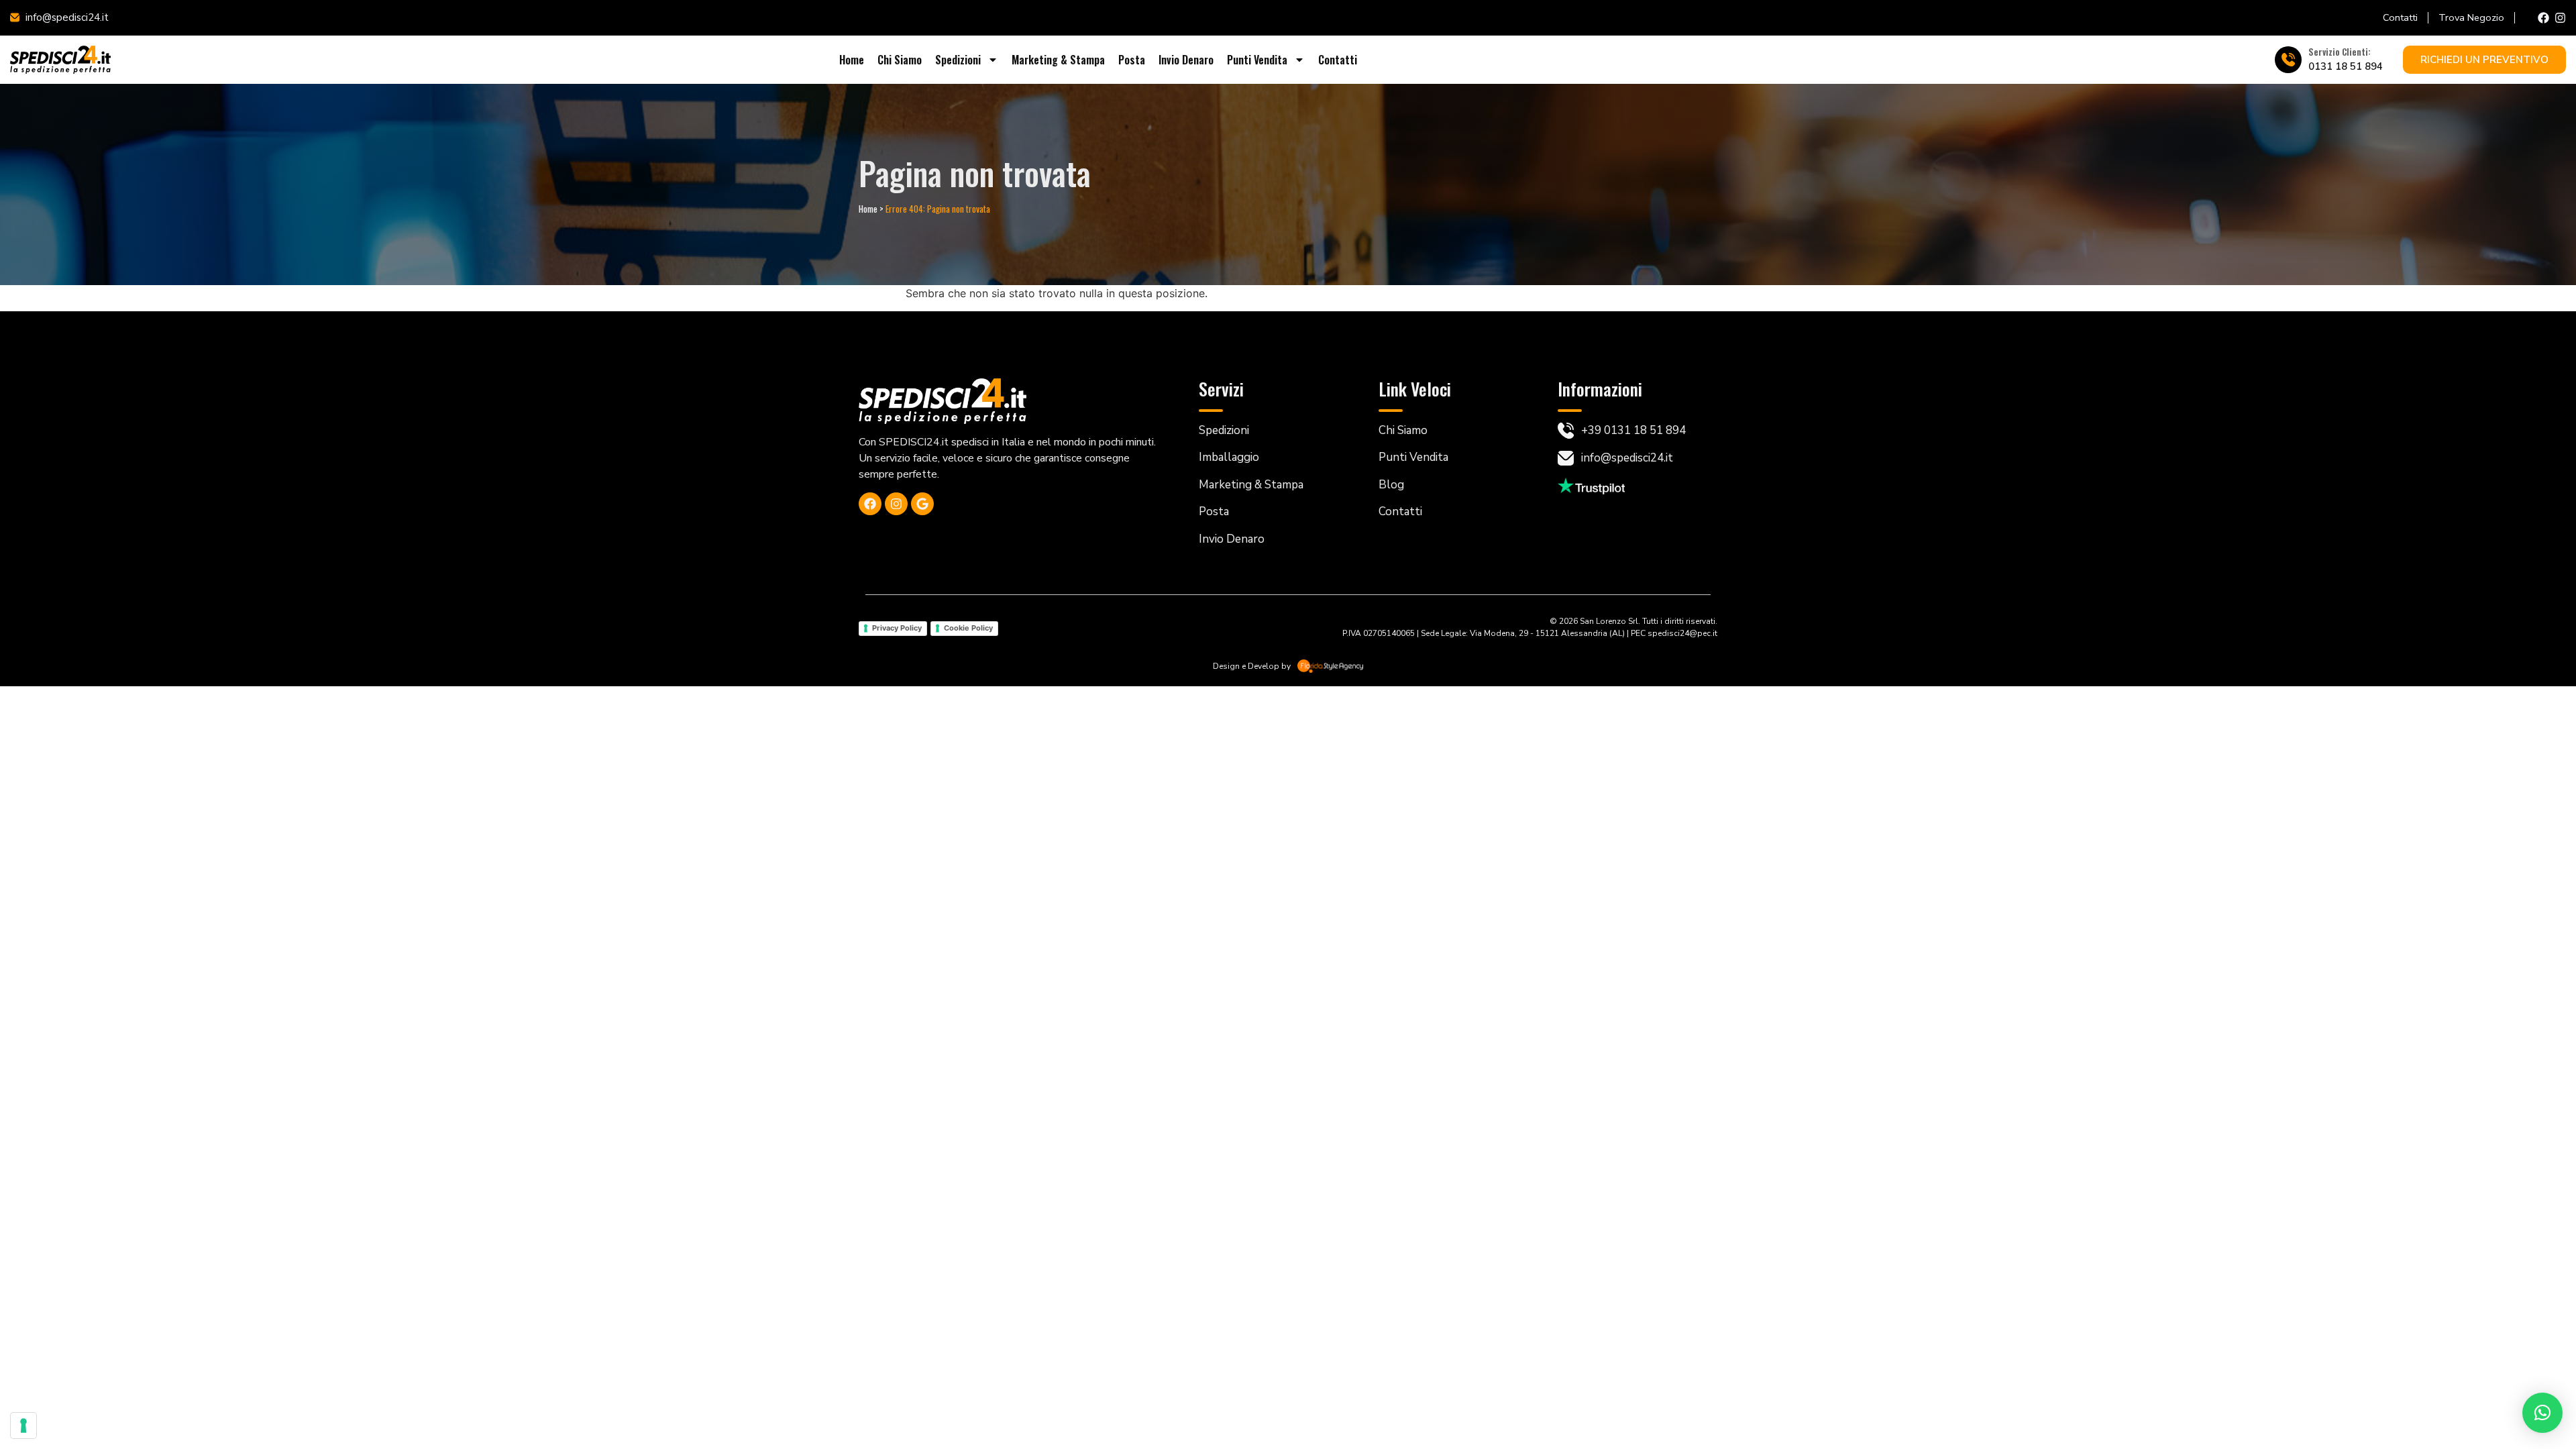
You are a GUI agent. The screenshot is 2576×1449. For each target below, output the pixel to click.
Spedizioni (958, 60)
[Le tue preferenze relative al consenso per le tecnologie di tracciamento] (23, 1426)
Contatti (1338, 60)
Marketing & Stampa (1058, 60)
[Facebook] (2543, 18)
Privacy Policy (897, 628)
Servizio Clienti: (2340, 52)
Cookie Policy (968, 628)
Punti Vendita (1257, 60)
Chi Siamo (900, 60)
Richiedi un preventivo (2484, 60)
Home (852, 60)
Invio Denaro (1186, 60)
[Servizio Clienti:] (2288, 60)
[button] (2542, 1413)
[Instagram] (2560, 18)
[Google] (922, 504)
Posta (1132, 60)
